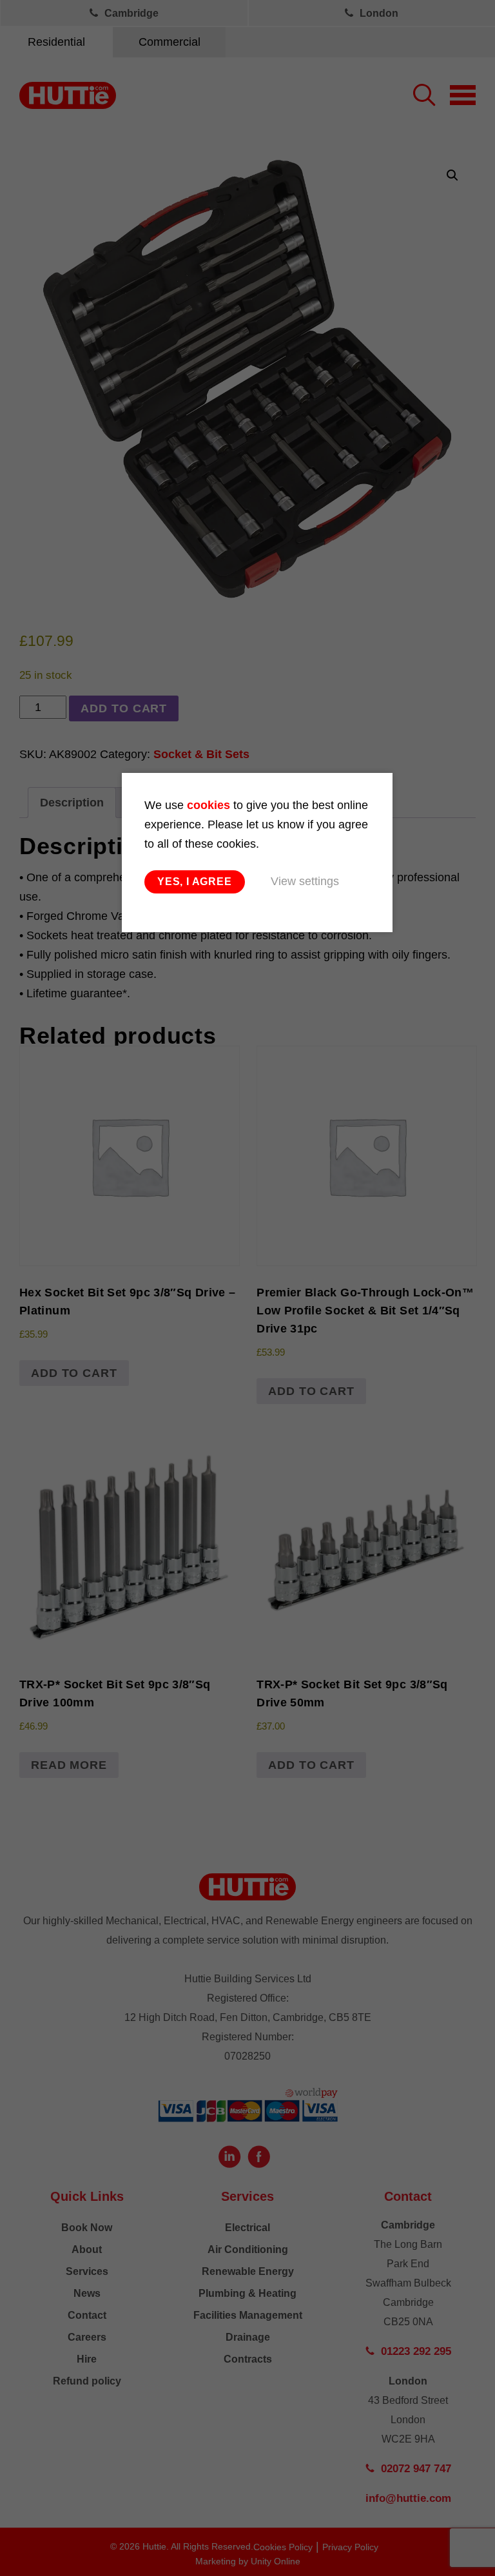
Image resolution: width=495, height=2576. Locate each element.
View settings (305, 881)
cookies (209, 805)
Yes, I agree (195, 882)
